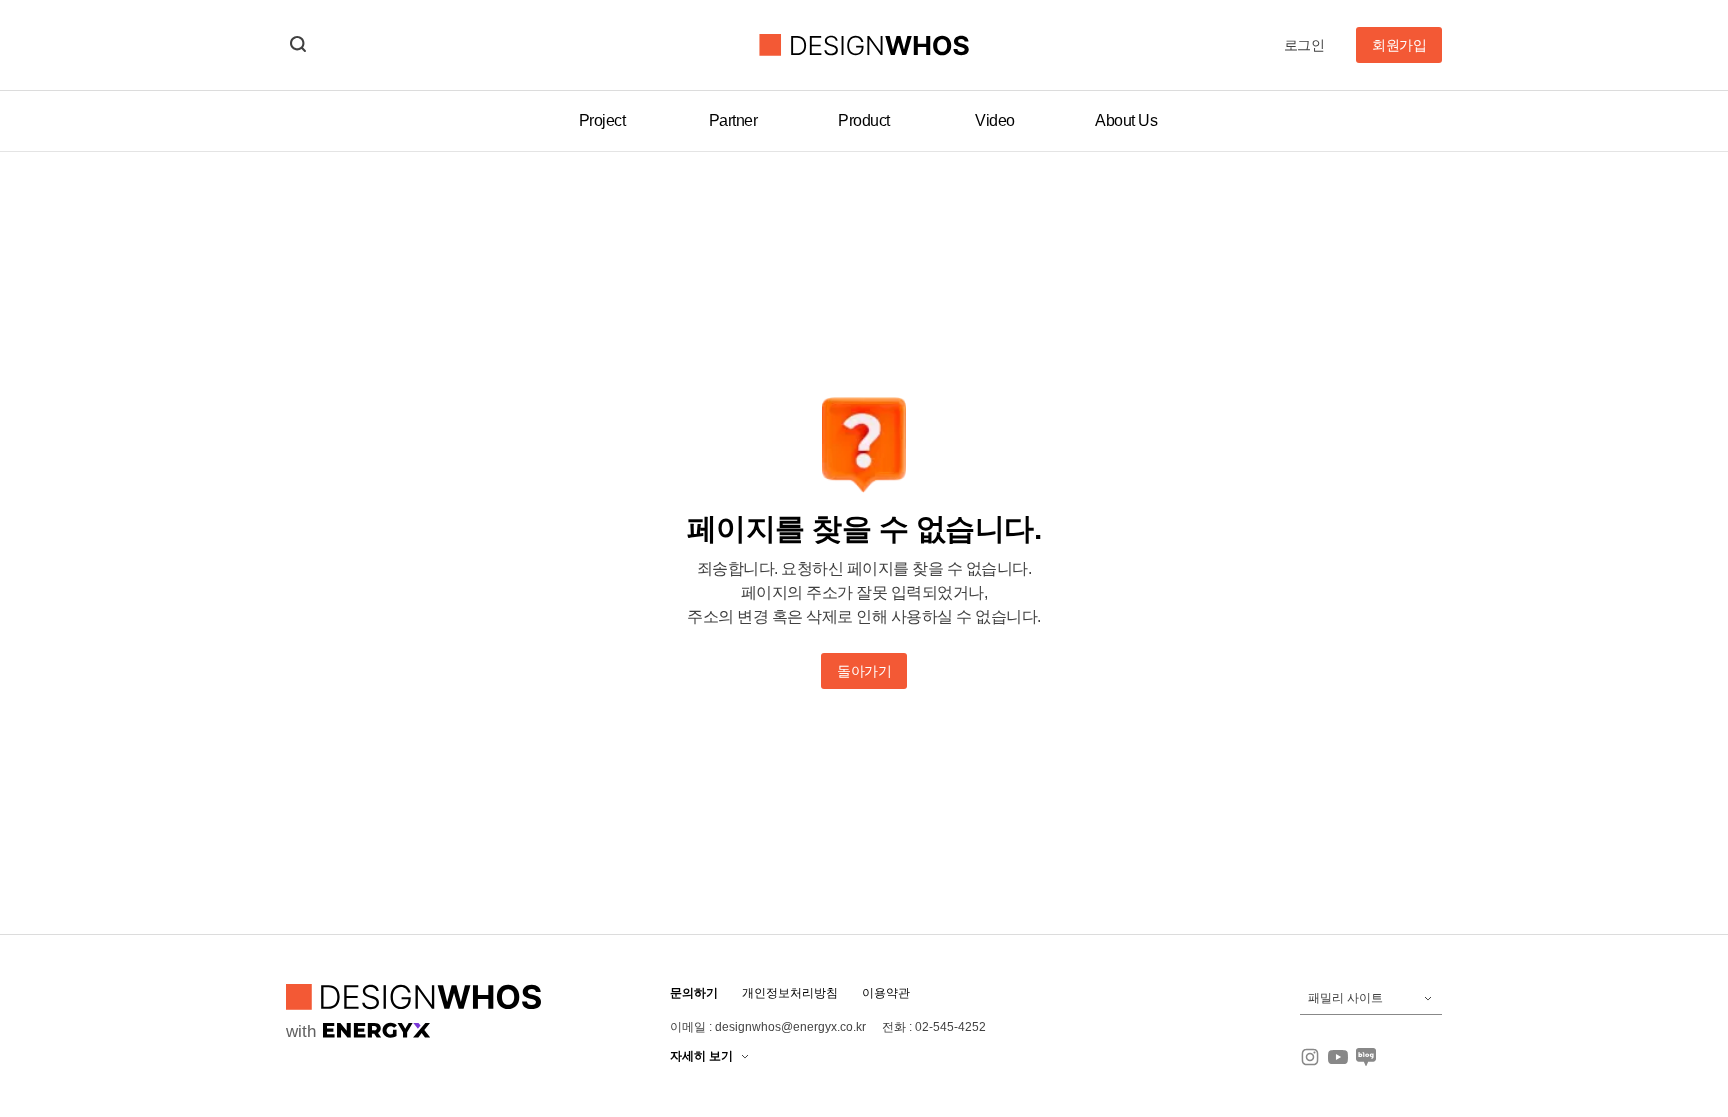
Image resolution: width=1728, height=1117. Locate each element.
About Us (1126, 121)
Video (995, 121)
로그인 (1304, 45)
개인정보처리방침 (790, 993)
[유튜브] (1338, 1057)
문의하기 (694, 993)
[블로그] (1366, 1057)
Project (602, 121)
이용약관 (886, 993)
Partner (733, 121)
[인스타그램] (1310, 1057)
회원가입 (1399, 45)
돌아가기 (864, 671)
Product (864, 121)
